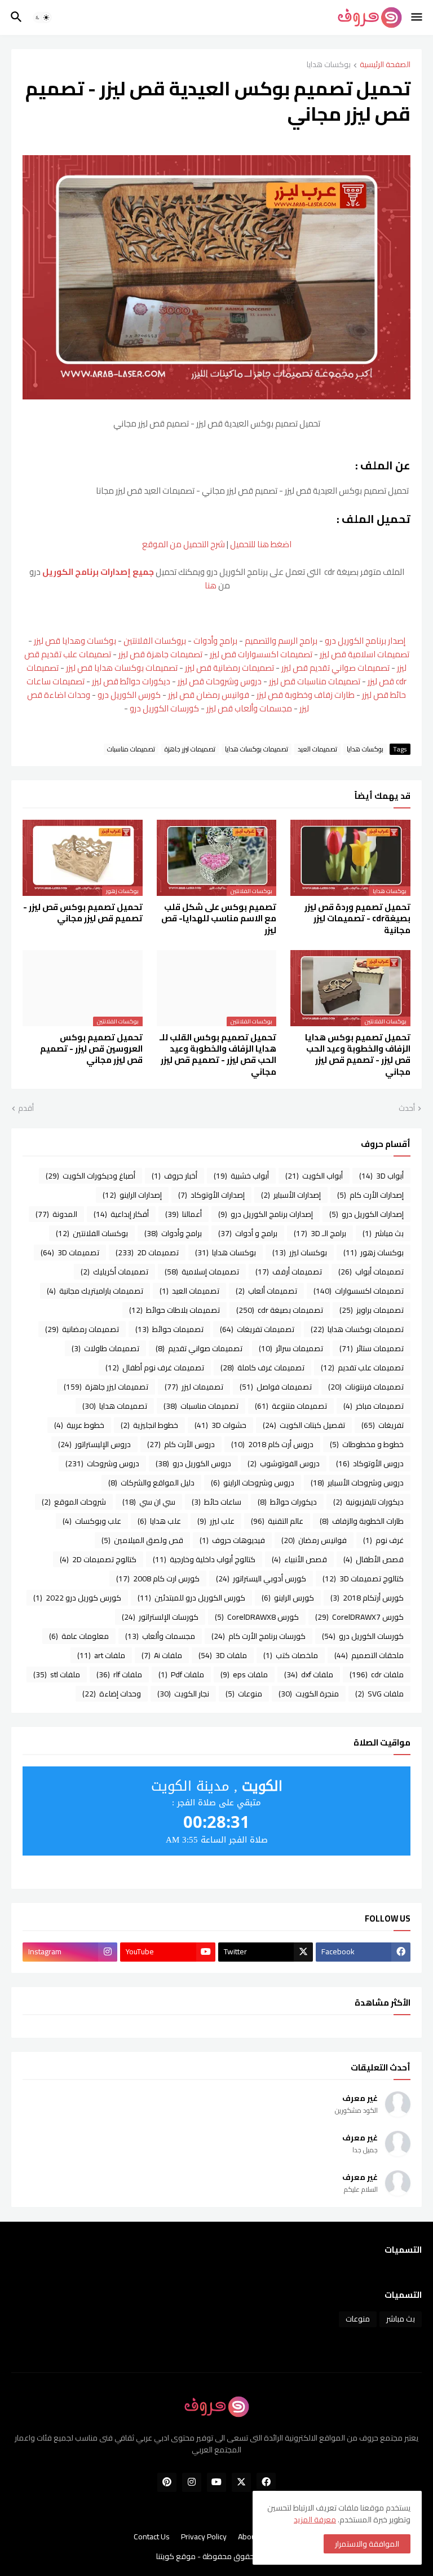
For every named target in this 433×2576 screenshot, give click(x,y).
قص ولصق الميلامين (142, 1540)
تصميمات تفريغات (257, 1329)
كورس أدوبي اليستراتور (261, 1579)
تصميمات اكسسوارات (359, 1291)
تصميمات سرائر (291, 1348)
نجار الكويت (183, 1694)
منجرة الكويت (309, 1694)
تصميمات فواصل (276, 1387)
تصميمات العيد (317, 749)
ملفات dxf (309, 1674)
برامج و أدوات (248, 1233)
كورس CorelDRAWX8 (257, 1617)
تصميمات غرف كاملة (262, 1368)
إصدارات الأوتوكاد (211, 1195)
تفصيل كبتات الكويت (304, 1425)
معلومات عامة (79, 1636)
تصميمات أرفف (289, 1272)
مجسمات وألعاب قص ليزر (249, 708)
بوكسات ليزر (300, 1252)
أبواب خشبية (241, 1176)
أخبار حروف (174, 1176)
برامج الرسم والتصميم (281, 641)
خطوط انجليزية (149, 1425)
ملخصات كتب (291, 1655)
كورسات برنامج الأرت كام (259, 1636)
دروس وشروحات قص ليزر (220, 681)
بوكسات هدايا (329, 65)
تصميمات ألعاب (266, 1291)
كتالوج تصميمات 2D (98, 1559)
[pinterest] (167, 2482)
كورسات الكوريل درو (164, 708)
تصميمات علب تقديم (362, 1368)
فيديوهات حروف (232, 1540)
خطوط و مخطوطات (367, 1444)
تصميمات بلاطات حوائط (174, 1310)
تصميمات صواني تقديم (199, 1348)
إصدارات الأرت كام (370, 1195)
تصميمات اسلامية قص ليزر (364, 654)
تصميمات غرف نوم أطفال (155, 1368)
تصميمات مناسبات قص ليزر (315, 681)
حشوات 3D (220, 1425)
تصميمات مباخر (374, 1406)
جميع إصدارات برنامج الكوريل (98, 572)
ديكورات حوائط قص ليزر (131, 681)
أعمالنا (184, 1214)
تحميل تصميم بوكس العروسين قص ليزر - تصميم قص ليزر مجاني (91, 1049)
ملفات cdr (377, 1674)
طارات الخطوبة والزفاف (362, 1521)
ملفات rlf (119, 1674)
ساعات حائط (216, 1502)
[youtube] (216, 2482)
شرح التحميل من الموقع (184, 544)
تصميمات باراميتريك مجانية (95, 1291)
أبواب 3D (381, 1176)
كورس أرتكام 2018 (367, 1598)
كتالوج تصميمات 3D (363, 1579)
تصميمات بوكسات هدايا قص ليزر (122, 668)
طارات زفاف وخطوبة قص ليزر (306, 695)
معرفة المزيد (315, 2520)
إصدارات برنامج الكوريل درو (266, 1214)
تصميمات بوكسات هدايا (257, 749)
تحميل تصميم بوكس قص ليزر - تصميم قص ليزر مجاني (83, 913)
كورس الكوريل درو (129, 695)
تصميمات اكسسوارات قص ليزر (261, 654)
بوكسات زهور (374, 1252)
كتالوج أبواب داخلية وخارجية (204, 1559)
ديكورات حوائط (287, 1502)
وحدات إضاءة (112, 1694)
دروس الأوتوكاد (370, 1463)
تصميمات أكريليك (114, 1272)
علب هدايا (159, 1521)
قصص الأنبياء (299, 1559)
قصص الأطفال (374, 1559)
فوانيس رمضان (314, 1540)
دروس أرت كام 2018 (272, 1444)
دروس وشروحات (102, 1463)
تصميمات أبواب (371, 1272)
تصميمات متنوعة (291, 1406)
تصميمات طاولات (105, 1348)
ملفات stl (57, 1674)
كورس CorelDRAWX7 (359, 1617)
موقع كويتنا (176, 2556)
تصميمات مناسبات (131, 749)
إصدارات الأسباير (291, 1195)
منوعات (244, 1694)
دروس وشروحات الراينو (253, 1483)
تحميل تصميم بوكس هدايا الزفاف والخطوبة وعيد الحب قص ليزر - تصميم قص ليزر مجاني (358, 1055)
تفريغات (383, 1425)
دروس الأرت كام (181, 1444)
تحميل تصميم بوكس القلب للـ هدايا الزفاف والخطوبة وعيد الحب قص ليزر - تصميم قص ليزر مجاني (218, 1055)
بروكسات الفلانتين (155, 641)
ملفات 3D (223, 1655)
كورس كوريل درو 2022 (77, 1598)
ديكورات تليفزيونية (368, 1502)
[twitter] (241, 2482)
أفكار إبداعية (121, 1214)
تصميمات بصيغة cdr (280, 1310)
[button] (417, 17)
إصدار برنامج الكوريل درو (365, 641)
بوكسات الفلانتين (92, 1233)
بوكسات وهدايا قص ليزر (75, 641)
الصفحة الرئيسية (385, 65)
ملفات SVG (379, 1694)
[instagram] (192, 2482)
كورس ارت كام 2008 (158, 1579)
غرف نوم (383, 1540)
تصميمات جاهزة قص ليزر (160, 654)
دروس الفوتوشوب (284, 1463)
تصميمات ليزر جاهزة (190, 749)
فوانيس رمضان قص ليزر (209, 695)
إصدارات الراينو (132, 1195)
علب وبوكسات (92, 1521)
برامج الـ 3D (320, 1233)
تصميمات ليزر (194, 1387)
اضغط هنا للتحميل (261, 544)
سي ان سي (149, 1502)
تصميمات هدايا (115, 1406)
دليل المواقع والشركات (151, 1483)
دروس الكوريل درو (193, 1463)
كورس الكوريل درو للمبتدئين (191, 1598)
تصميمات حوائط (169, 1329)
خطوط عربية (79, 1425)
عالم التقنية (277, 1521)
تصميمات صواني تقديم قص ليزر (335, 668)
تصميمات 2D (147, 1252)
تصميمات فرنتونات (366, 1387)
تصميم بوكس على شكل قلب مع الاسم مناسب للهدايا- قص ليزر (219, 919)
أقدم (26, 1109)
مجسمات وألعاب (160, 1636)
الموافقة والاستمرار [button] (367, 2544)
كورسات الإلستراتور (160, 1617)
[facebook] (266, 2482)
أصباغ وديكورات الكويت (90, 1176)
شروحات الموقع (74, 1502)
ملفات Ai (162, 1655)
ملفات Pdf (181, 1674)
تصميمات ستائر (372, 1348)
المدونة (56, 1214)
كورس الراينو (288, 1598)
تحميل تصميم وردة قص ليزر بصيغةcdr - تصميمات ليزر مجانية (357, 919)
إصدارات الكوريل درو (366, 1214)
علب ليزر (216, 1521)
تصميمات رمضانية (82, 1329)
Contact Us (152, 2537)
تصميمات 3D (70, 1252)
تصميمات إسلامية (202, 1272)
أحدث (407, 1109)
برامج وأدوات (215, 641)
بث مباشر (383, 1233)
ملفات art (101, 1655)
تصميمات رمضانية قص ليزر (229, 668)
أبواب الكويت (314, 1176)
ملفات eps (244, 1674)
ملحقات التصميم (369, 1655)
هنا (210, 585)
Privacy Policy (204, 2537)
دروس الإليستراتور (94, 1444)
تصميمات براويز (372, 1310)
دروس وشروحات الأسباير (357, 1483)
